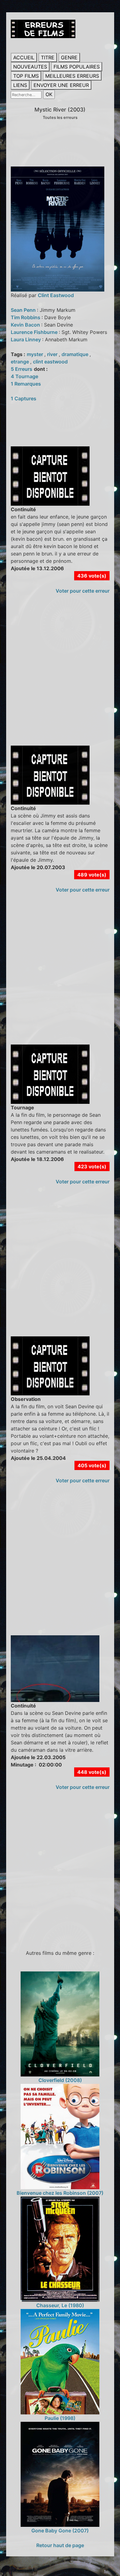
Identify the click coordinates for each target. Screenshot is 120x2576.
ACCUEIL (24, 57)
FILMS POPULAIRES (77, 67)
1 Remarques (26, 384)
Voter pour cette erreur (83, 591)
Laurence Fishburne (35, 332)
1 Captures (24, 398)
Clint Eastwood (56, 295)
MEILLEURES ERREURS (72, 76)
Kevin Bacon (26, 325)
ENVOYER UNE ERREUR (61, 85)
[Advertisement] (60, 676)
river (53, 354)
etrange (20, 362)
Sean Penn (24, 310)
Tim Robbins (26, 317)
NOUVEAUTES (30, 67)
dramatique (76, 354)
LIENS (20, 85)
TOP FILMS (26, 76)
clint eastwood (50, 362)
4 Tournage (24, 376)
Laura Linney (26, 339)
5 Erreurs (22, 369)
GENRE (69, 57)
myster (36, 354)
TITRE (48, 57)
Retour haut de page (60, 2545)
